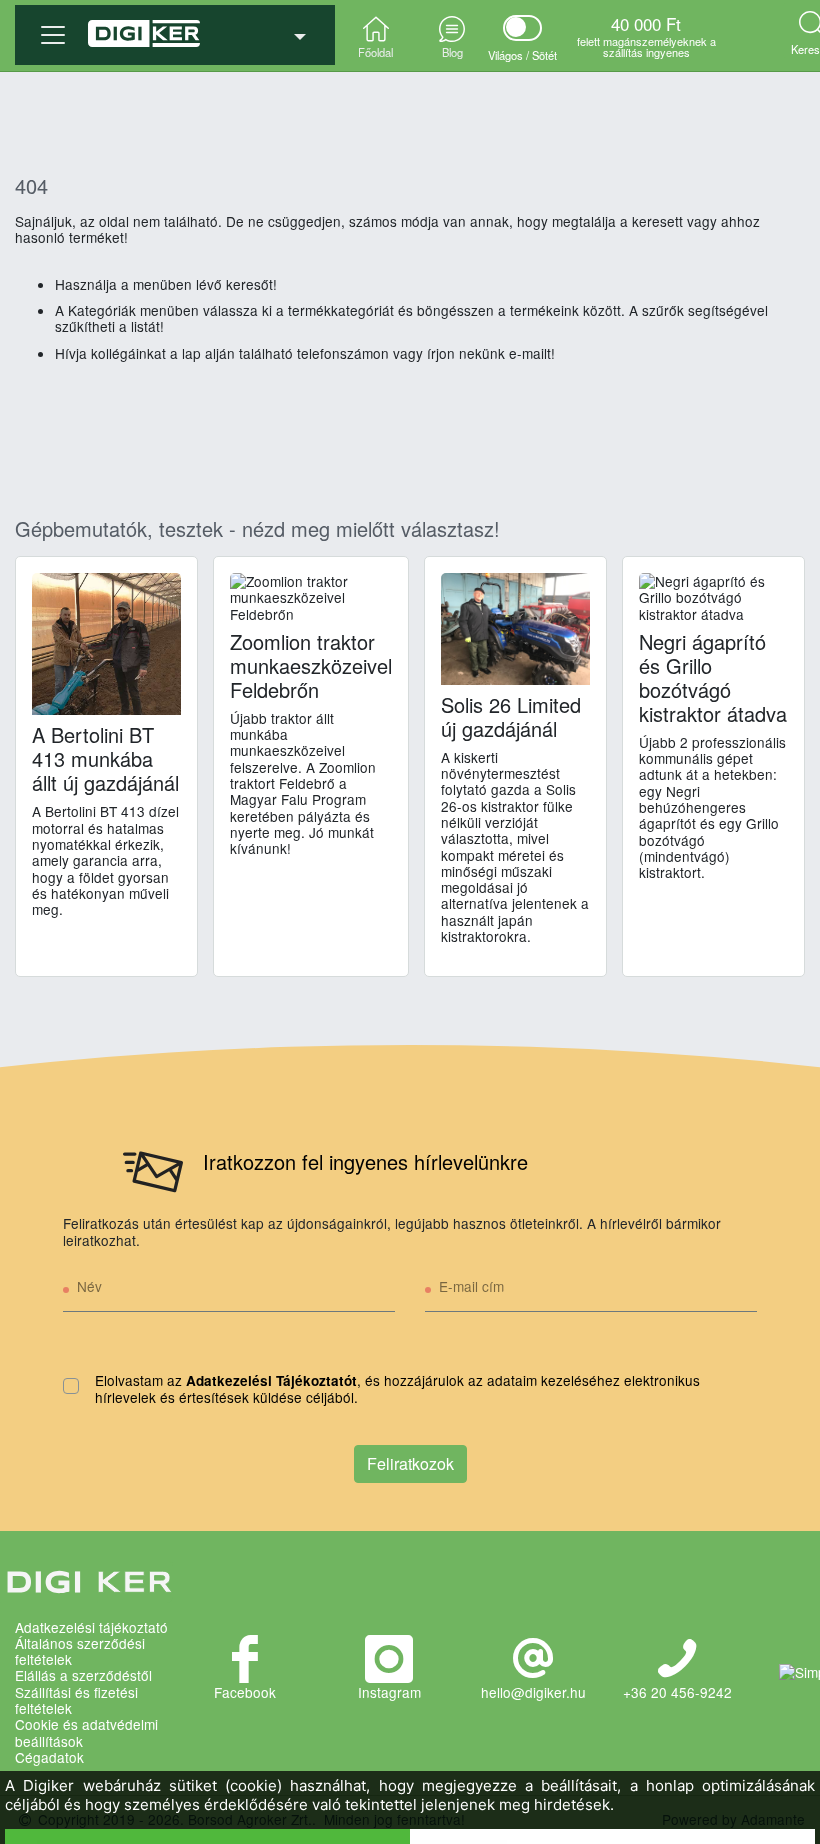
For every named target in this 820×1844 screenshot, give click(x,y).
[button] (175, 27)
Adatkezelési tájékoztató (91, 1627)
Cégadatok (49, 1757)
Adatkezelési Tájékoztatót (271, 1380)
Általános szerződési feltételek (80, 1651)
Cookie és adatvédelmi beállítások (86, 1732)
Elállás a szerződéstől (83, 1675)
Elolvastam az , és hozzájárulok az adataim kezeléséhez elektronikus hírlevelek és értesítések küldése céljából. (397, 1389)
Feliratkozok (410, 1463)
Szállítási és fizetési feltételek (76, 1700)
